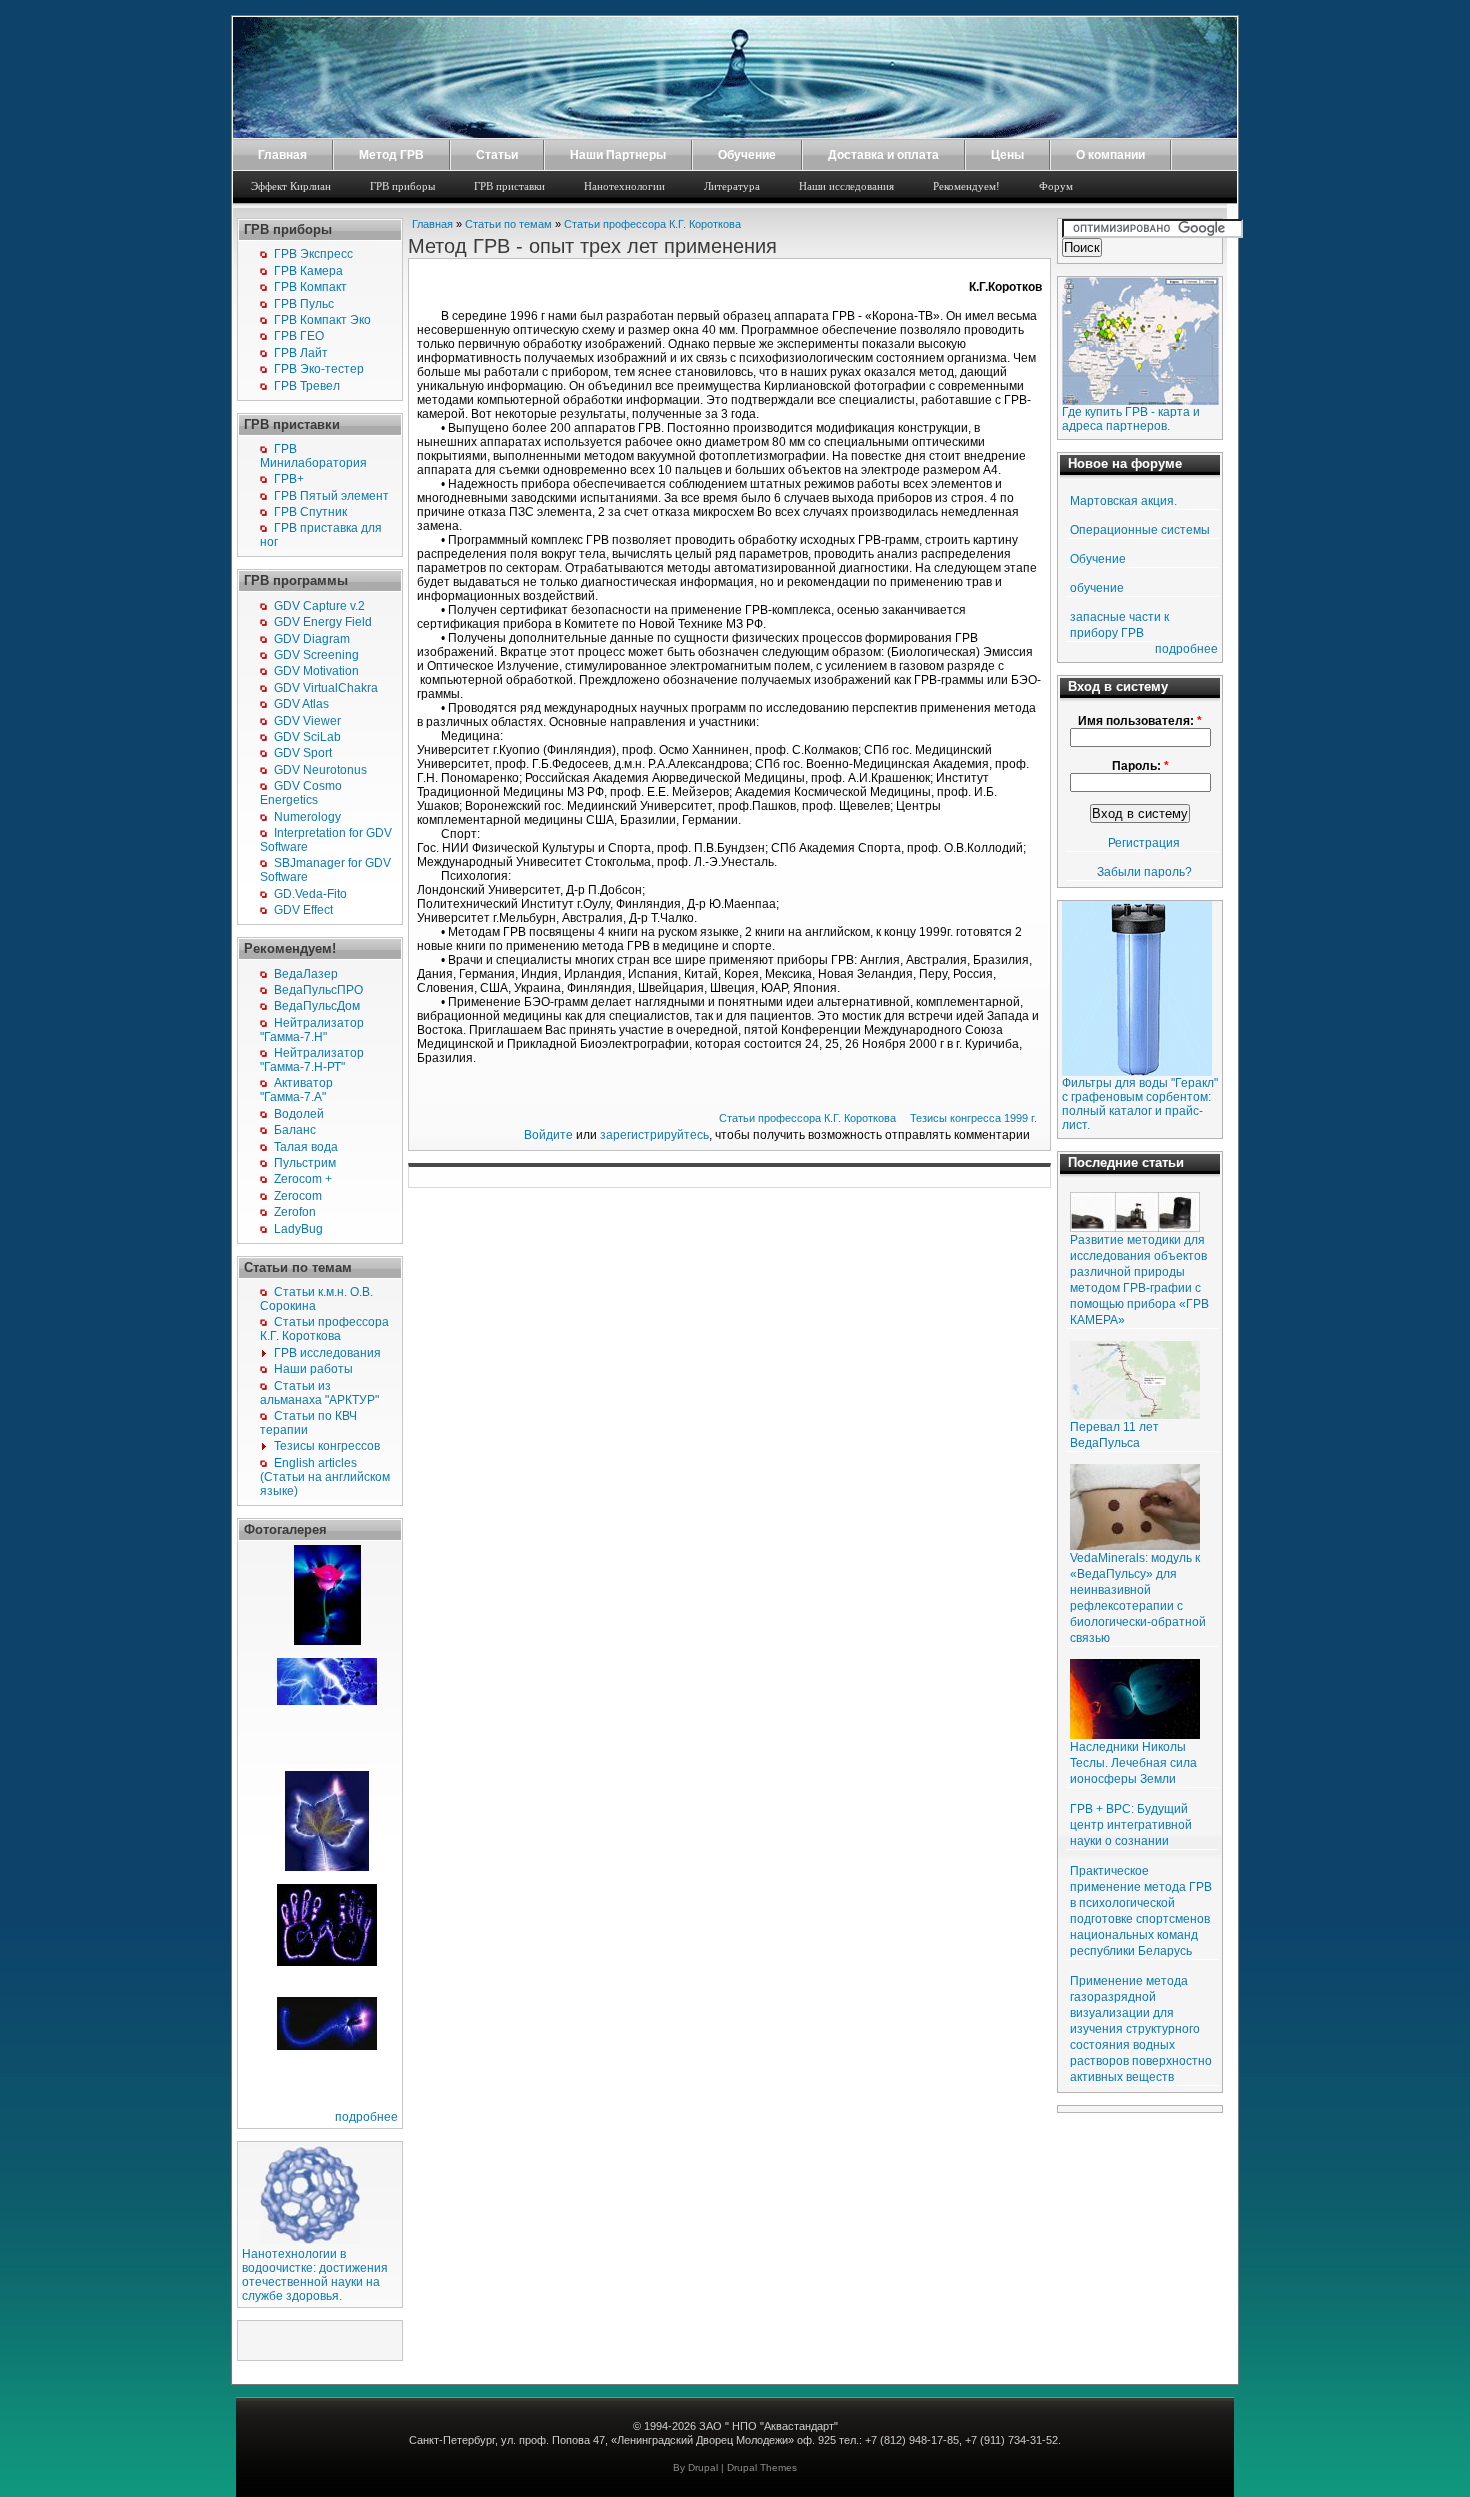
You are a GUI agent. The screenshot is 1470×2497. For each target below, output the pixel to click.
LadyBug (298, 1229)
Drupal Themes (762, 2467)
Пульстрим (305, 1163)
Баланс (295, 1130)
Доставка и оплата (883, 155)
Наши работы (313, 1369)
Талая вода (306, 1147)
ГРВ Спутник (310, 512)
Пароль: (1140, 766)
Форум (1056, 186)
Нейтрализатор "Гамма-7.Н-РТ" (312, 1060)
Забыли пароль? (1144, 872)
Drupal (703, 2467)
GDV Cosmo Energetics (301, 793)
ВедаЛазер (306, 974)
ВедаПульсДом (317, 1006)
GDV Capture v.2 (319, 606)
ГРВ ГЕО (299, 336)
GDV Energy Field (323, 622)
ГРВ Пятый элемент (331, 496)
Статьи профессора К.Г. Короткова (324, 1329)
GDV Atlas (301, 704)
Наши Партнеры (618, 155)
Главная (282, 155)
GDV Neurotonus (320, 770)
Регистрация (1144, 843)
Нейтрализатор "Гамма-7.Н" (312, 1030)
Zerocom (298, 1196)
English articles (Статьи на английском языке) (325, 1477)
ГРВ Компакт (310, 287)
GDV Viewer (307, 721)
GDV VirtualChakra (326, 688)
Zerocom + (303, 1179)
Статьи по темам (508, 224)
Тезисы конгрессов (327, 1446)
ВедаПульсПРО (318, 990)
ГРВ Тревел (307, 386)
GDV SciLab (307, 737)
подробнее (366, 2117)
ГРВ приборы (402, 186)
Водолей (299, 1114)
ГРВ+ (289, 479)
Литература (732, 186)
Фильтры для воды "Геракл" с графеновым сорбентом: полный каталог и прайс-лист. (1140, 1104)
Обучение (747, 155)
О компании (1110, 155)
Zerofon (295, 1212)
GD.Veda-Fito (310, 894)
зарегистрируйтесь (654, 1135)
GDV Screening (316, 655)
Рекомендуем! (966, 186)
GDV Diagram (312, 639)
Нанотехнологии (624, 186)
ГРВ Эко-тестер (319, 369)
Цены (1007, 155)
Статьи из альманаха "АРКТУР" (319, 1393)
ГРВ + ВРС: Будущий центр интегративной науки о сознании (1131, 1825)
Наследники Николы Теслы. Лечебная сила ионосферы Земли (1133, 1763)
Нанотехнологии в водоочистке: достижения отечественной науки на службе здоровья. (315, 2275)
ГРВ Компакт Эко (322, 320)
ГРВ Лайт (301, 353)
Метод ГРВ (391, 155)
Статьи (497, 155)
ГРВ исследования (327, 1353)
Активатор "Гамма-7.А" (296, 1090)
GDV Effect (303, 910)
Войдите (548, 1135)
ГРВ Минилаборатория (313, 456)
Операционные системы (1140, 530)
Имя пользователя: (1140, 721)
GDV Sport (303, 753)
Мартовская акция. (1123, 501)
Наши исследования (846, 186)
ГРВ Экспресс (313, 254)
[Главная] (735, 134)
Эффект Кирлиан (291, 186)
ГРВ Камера (308, 271)
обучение (1097, 588)
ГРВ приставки (509, 186)
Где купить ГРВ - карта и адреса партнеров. (1131, 419)
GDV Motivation (316, 671)
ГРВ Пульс (304, 304)
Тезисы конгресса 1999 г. (973, 1118)
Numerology (307, 817)
